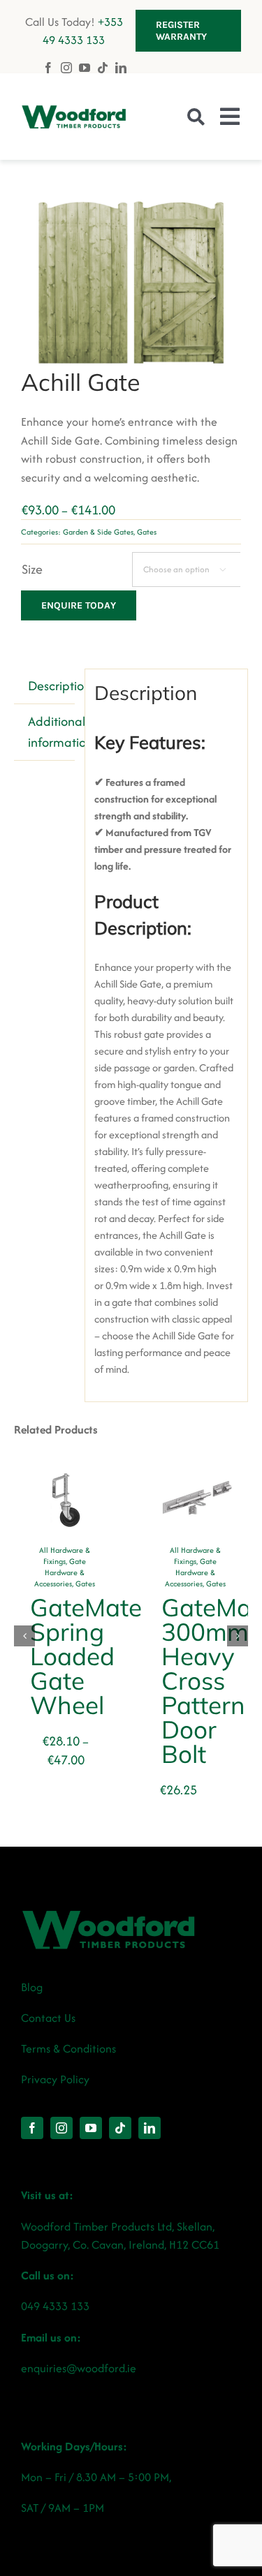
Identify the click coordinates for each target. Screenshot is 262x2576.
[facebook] (48, 68)
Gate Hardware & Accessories (60, 1572)
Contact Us (48, 2018)
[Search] (196, 117)
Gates (147, 532)
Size (32, 569)
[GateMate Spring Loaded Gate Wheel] (66, 1479)
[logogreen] (74, 111)
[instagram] (66, 67)
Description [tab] (51, 686)
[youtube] (85, 68)
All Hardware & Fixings (65, 1556)
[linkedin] (121, 68)
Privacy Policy (55, 2079)
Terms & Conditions (68, 2048)
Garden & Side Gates (98, 532)
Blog (32, 1987)
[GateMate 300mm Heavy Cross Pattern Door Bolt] (197, 1479)
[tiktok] (103, 68)
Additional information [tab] (51, 732)
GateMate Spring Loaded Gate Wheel (86, 1656)
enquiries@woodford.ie (79, 2368)
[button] (24, 1636)
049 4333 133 (55, 2306)
